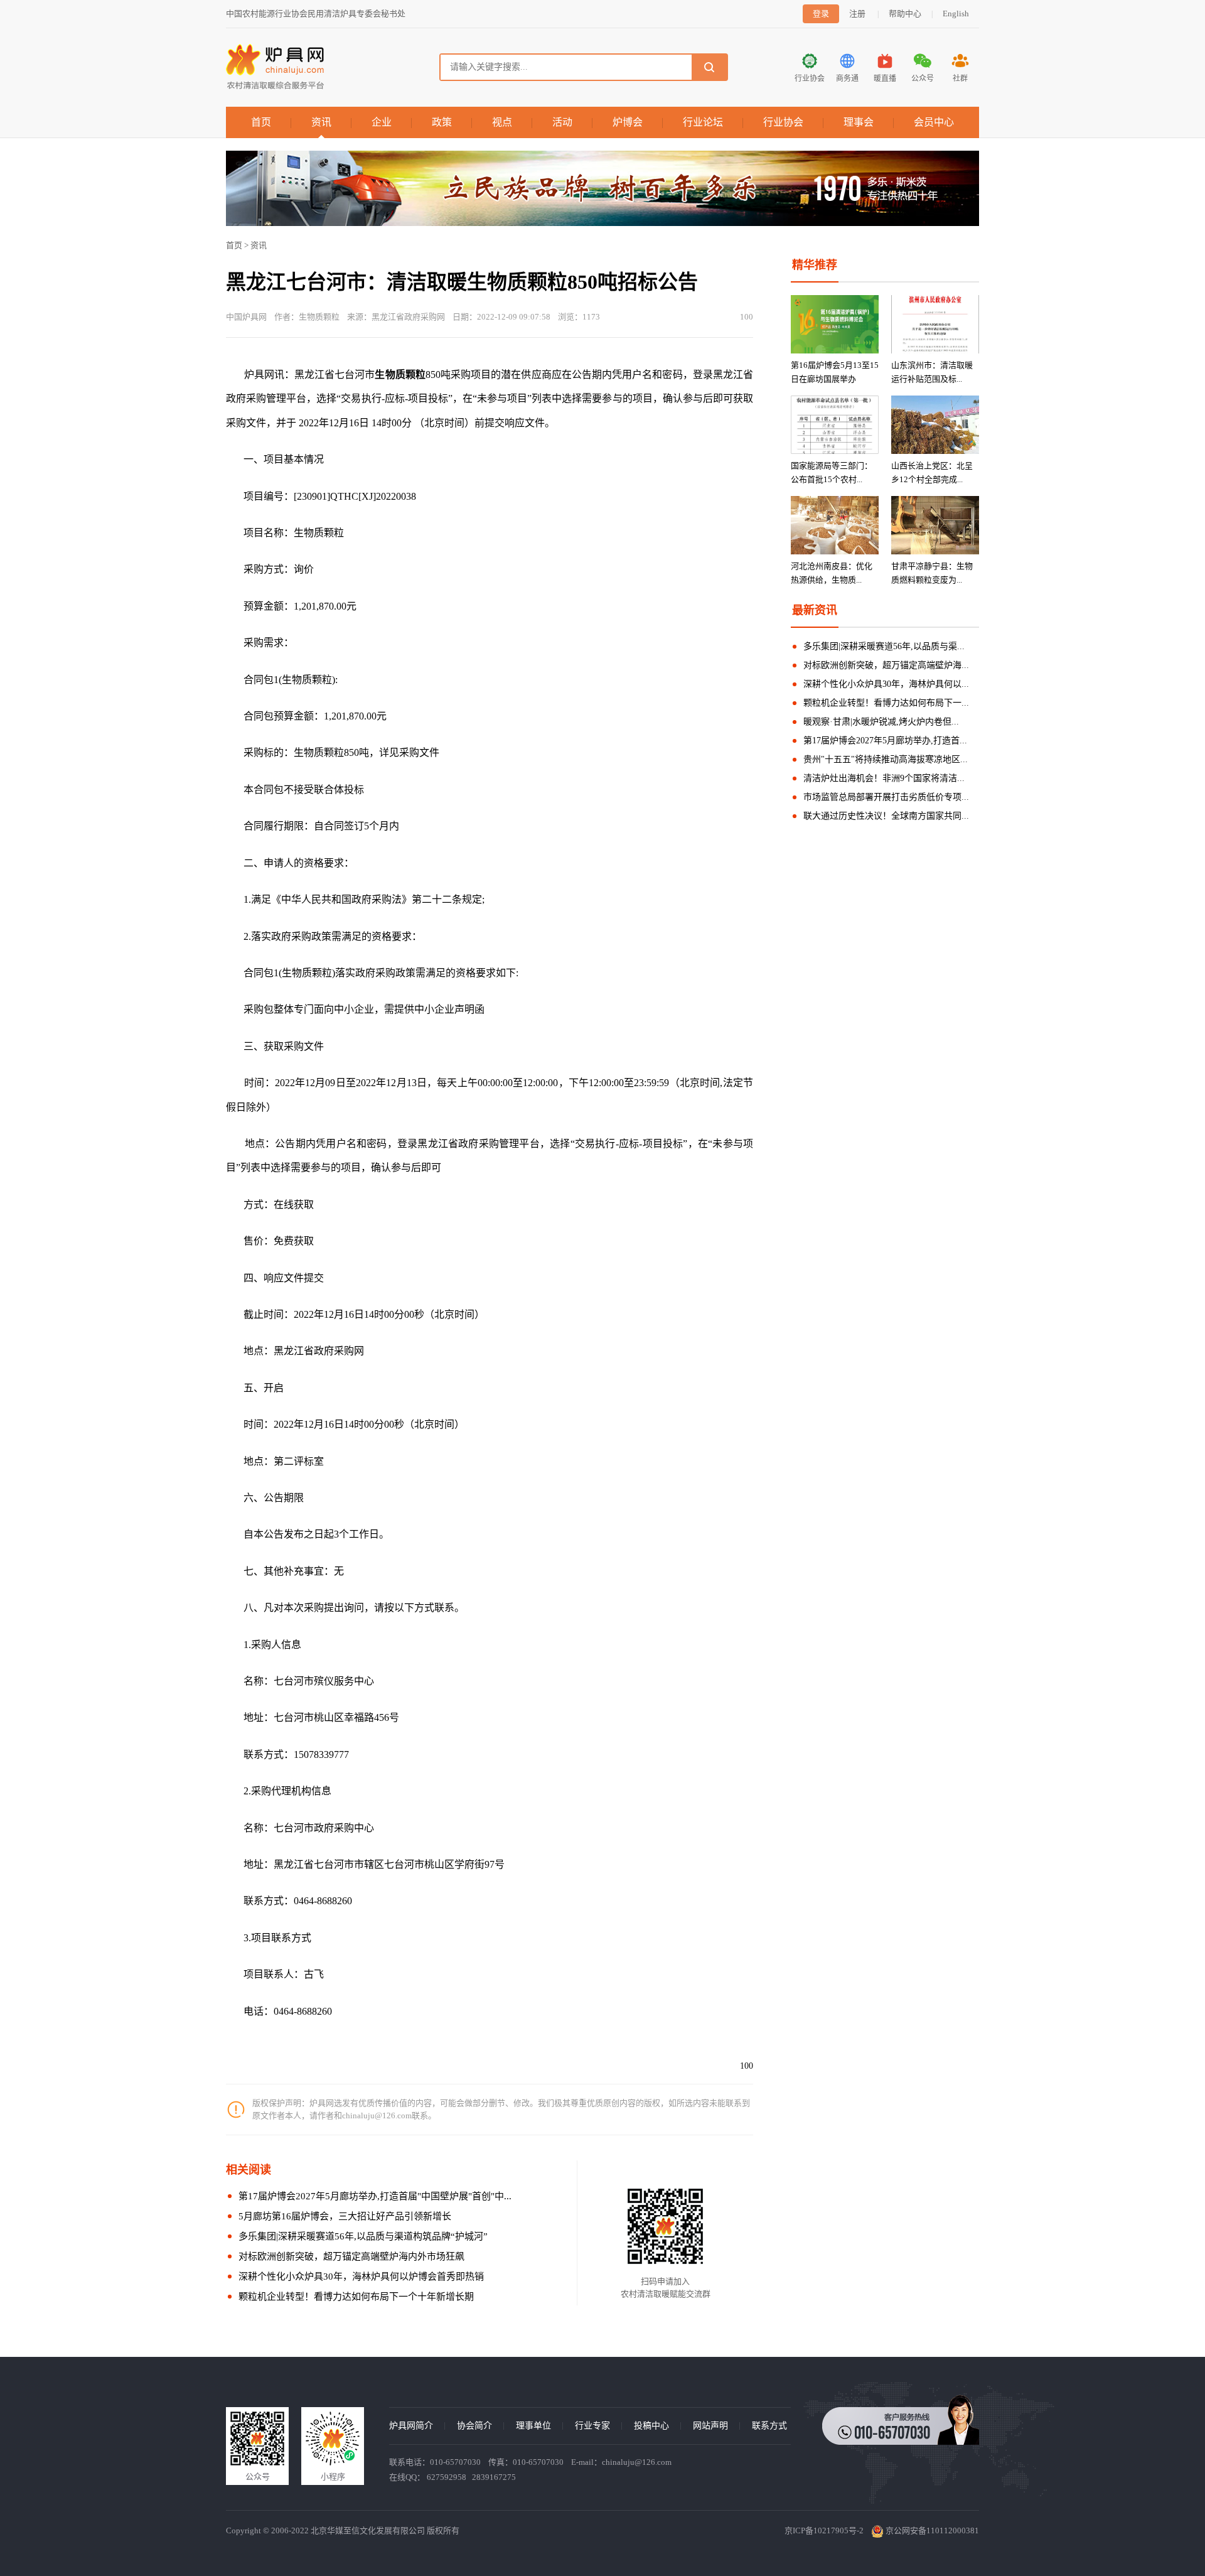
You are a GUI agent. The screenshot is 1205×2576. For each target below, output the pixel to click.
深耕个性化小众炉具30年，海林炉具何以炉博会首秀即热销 (361, 2277)
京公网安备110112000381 (931, 2530)
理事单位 (533, 2426)
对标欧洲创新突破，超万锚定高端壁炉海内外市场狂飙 (351, 2256)
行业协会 (783, 122)
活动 (562, 122)
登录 (821, 13)
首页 (261, 122)
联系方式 (769, 2426)
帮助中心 (905, 13)
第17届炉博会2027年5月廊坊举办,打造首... (885, 741)
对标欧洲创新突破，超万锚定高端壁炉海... (886, 665)
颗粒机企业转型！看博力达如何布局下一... (886, 703)
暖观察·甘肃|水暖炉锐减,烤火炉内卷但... (881, 722)
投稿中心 (651, 2426)
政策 (442, 122)
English (956, 13)
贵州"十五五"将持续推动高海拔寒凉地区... (886, 759)
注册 (857, 13)
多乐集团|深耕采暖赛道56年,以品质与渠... (884, 646)
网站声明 (710, 2426)
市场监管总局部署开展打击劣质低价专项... (886, 797)
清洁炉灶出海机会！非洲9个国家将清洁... (884, 778)
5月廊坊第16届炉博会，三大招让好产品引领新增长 (345, 2216)
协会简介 (474, 2426)
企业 (382, 122)
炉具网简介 (411, 2426)
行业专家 (592, 2426)
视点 (502, 122)
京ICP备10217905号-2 (824, 2530)
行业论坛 (703, 122)
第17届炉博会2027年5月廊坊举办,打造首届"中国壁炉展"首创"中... (375, 2196)
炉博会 (628, 122)
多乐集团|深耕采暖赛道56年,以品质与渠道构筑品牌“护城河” (363, 2236)
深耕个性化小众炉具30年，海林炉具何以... (886, 684)
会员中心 (934, 122)
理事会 (859, 122)
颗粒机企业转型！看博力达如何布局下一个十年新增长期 (356, 2297)
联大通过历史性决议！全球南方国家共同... (886, 816)
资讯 (321, 122)
